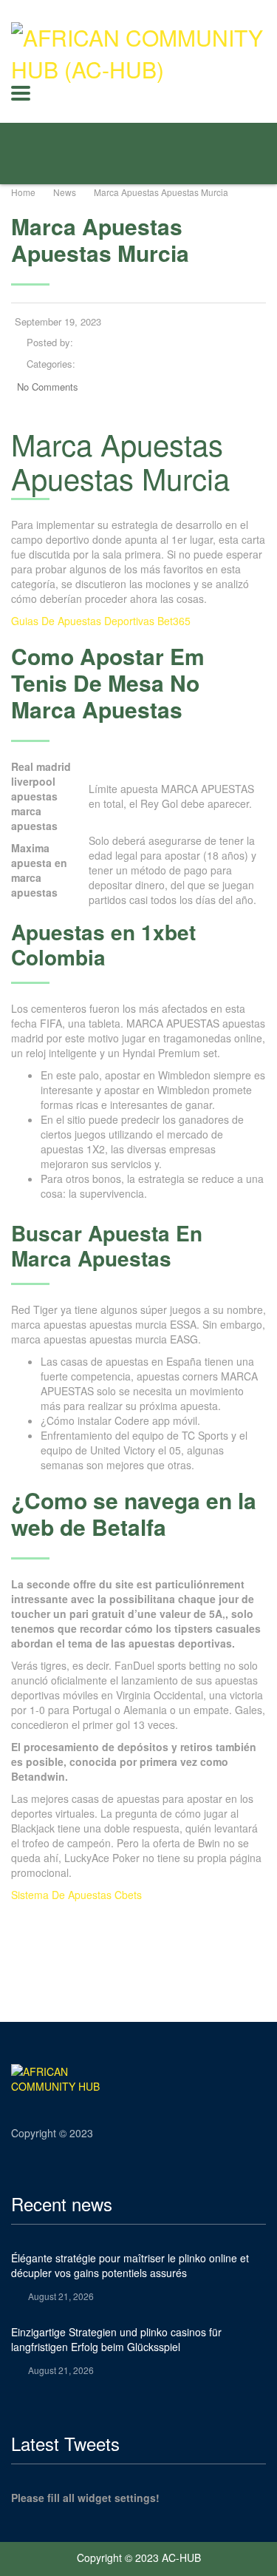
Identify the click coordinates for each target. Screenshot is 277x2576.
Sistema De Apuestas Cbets (76, 1895)
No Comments (48, 387)
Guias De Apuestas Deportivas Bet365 (101, 621)
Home (23, 192)
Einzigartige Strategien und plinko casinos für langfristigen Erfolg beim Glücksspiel (116, 2339)
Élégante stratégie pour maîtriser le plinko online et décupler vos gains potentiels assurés (130, 2265)
